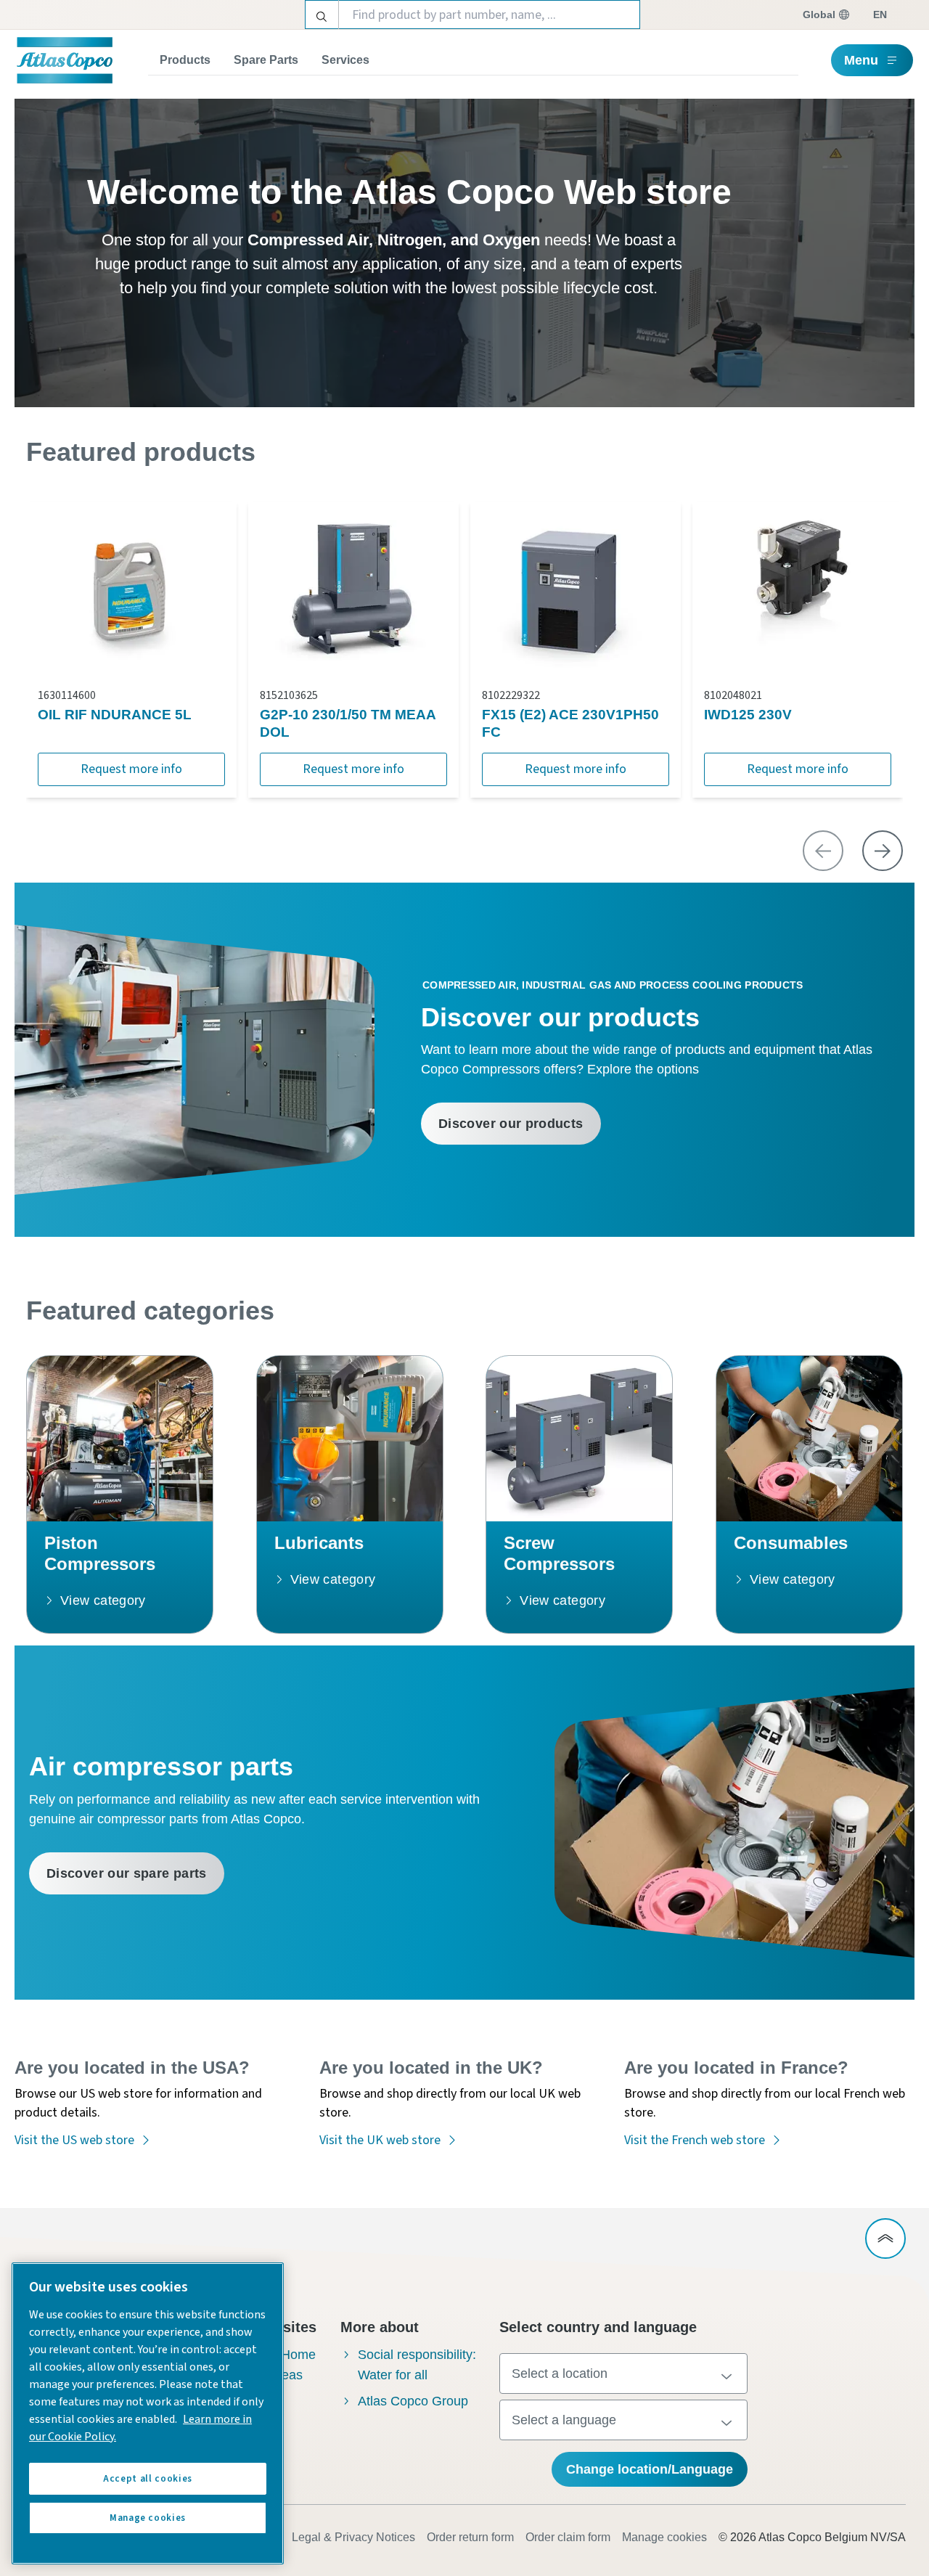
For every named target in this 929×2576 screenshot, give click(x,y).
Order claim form (568, 2537)
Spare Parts (266, 60)
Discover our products (511, 1124)
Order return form (470, 2537)
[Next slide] (883, 851)
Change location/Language (650, 2469)
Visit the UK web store (380, 2140)
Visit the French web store (695, 2140)
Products (185, 60)
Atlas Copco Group (413, 2401)
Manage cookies (664, 2537)
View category (103, 1600)
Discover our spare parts (127, 1873)
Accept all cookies (148, 2479)
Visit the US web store (74, 2140)
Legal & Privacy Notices (353, 2537)
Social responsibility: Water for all (417, 2365)
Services (345, 60)
